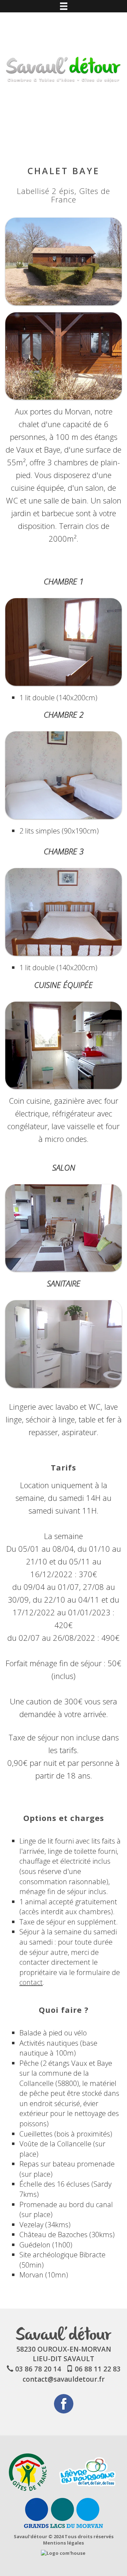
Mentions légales (64, 2543)
